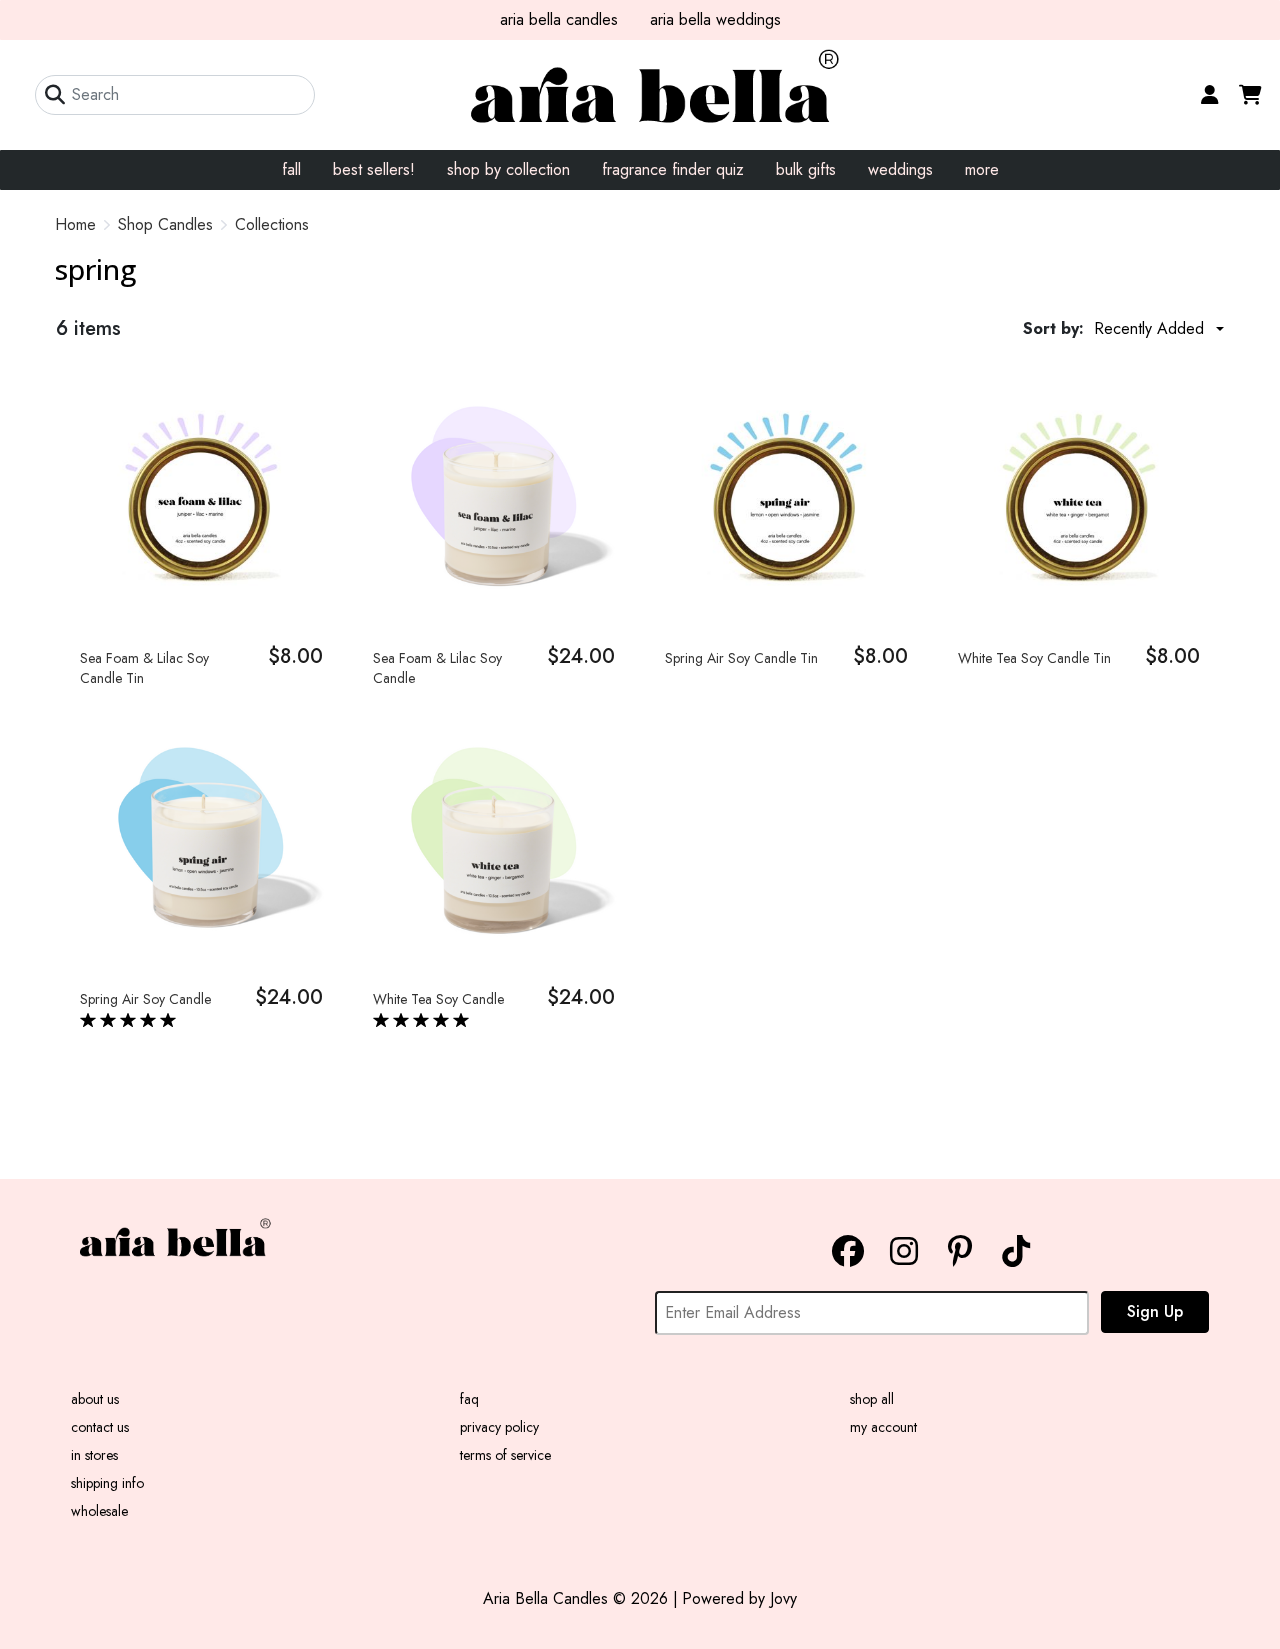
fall (291, 169)
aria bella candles (559, 19)
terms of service (505, 1455)
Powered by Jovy (739, 1598)
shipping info (107, 1483)
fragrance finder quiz (673, 169)
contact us (100, 1427)
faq (469, 1399)
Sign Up (1155, 1311)
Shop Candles (165, 225)
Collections (272, 225)
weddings (900, 169)
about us (95, 1399)
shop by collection (508, 169)
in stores (94, 1455)
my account (883, 1427)
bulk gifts (806, 169)
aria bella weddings (715, 19)
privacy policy (499, 1427)
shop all (872, 1399)
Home (75, 224)
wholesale (99, 1511)
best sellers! (374, 169)
